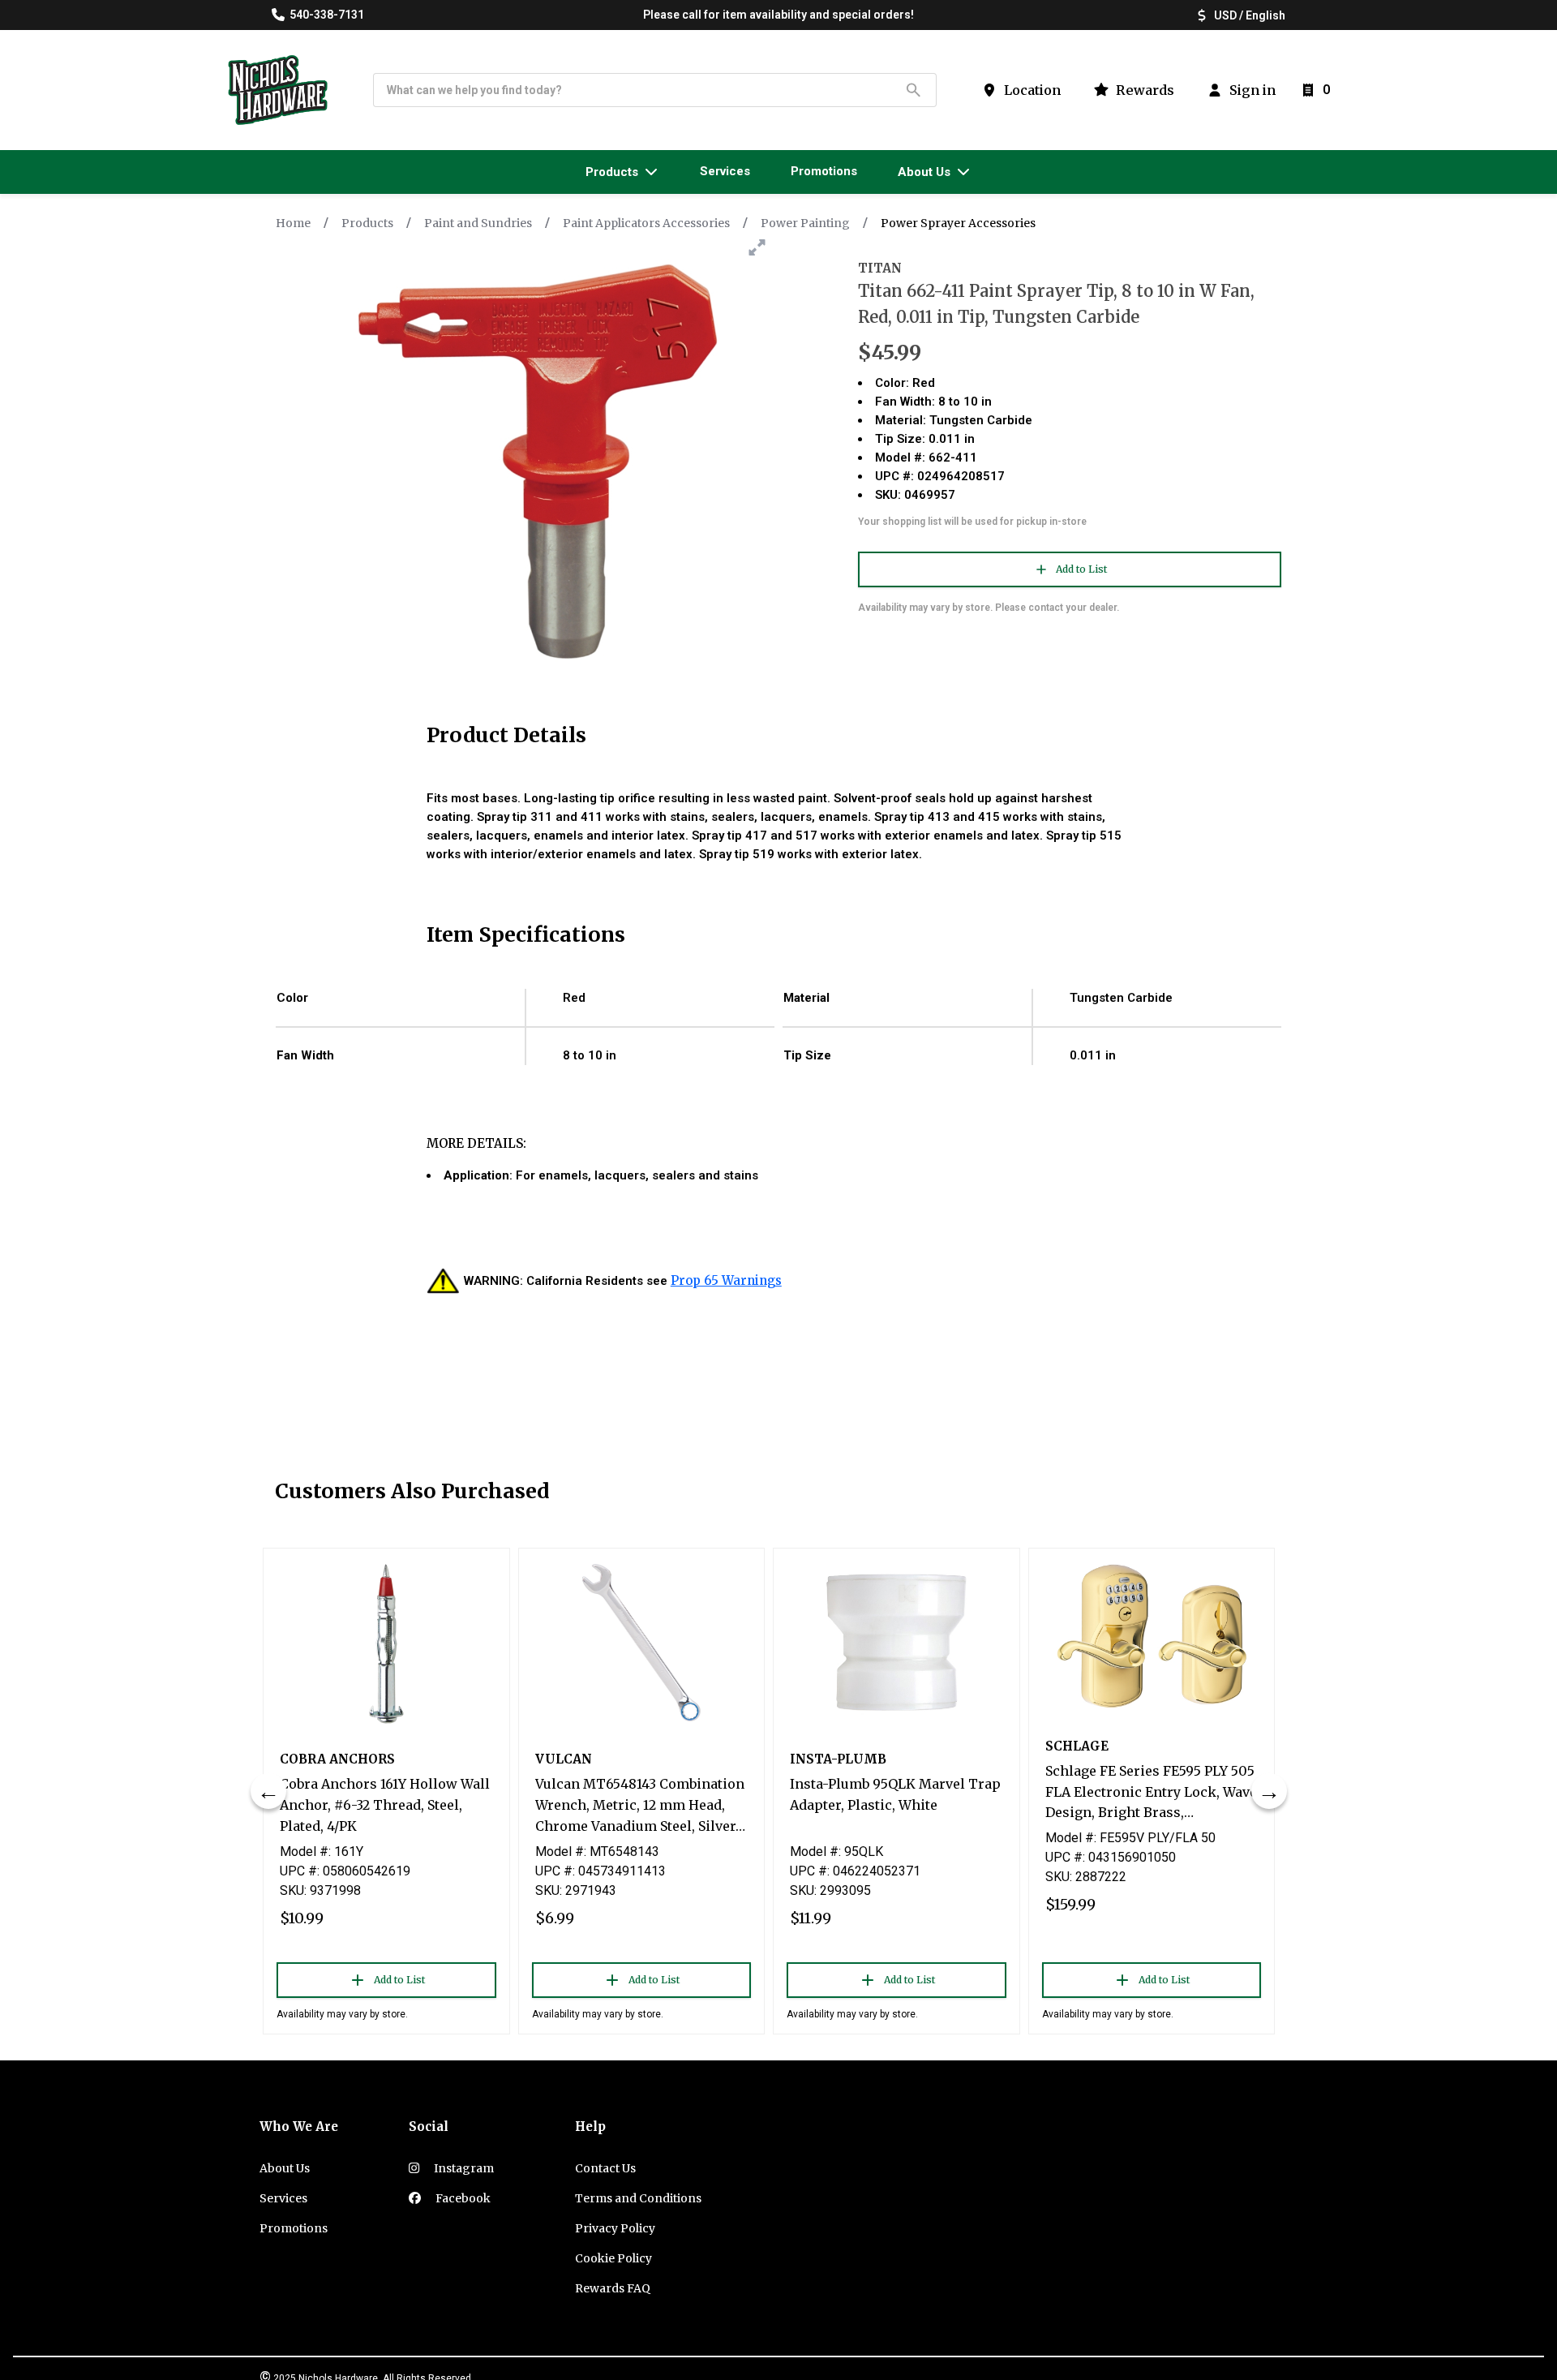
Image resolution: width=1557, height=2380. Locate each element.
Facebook (462, 2198)
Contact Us (605, 2168)
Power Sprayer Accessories (958, 223)
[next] (1269, 1791)
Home (293, 223)
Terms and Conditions (638, 2198)
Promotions (294, 2228)
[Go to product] (386, 1643)
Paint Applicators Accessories (646, 223)
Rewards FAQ (613, 2288)
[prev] (268, 1791)
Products (367, 223)
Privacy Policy (615, 2228)
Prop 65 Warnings (726, 1280)
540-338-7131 (327, 15)
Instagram (463, 2168)
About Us (285, 2168)
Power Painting (805, 223)
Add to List (1081, 569)
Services (283, 2198)
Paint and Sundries (478, 223)
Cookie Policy (613, 2258)
